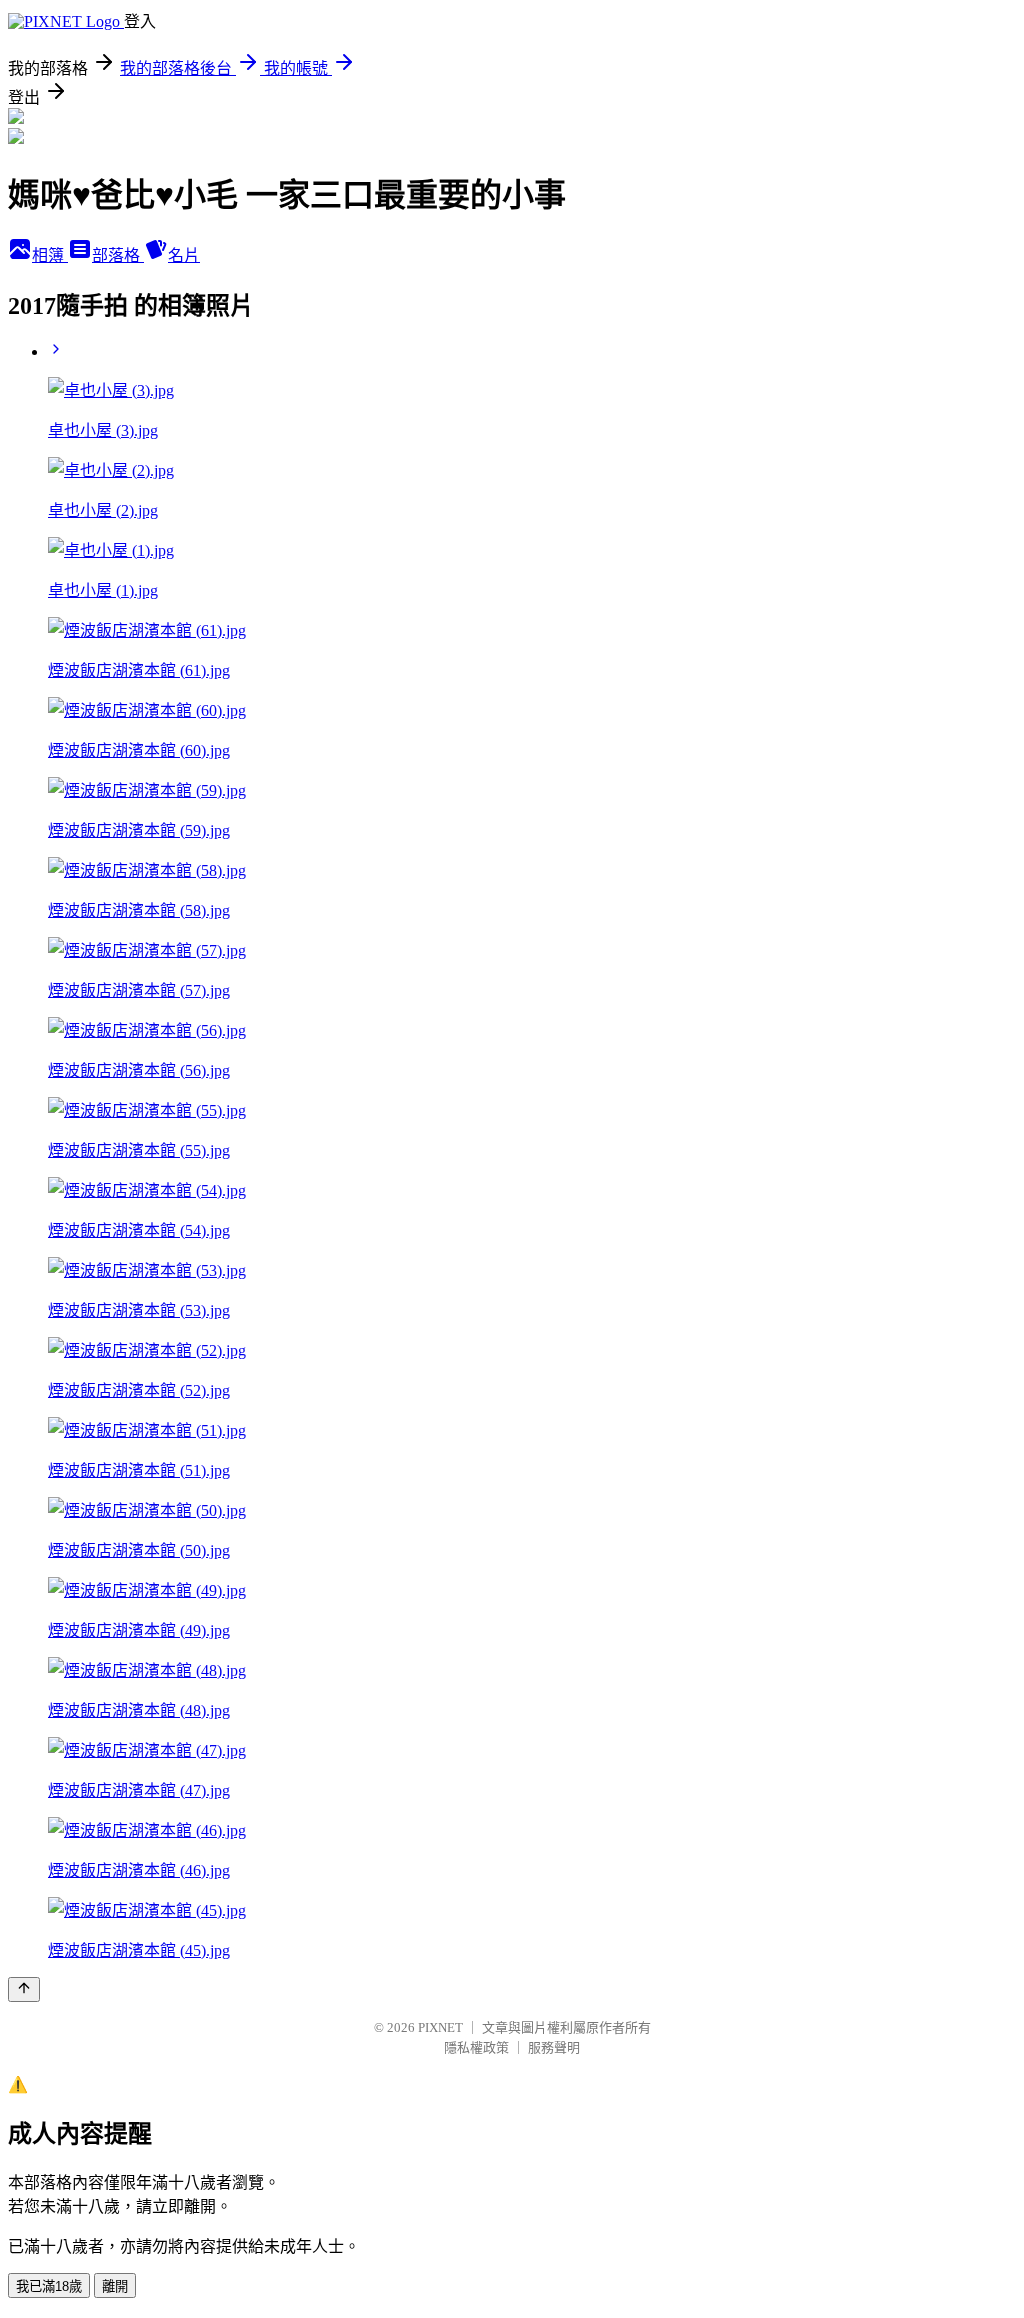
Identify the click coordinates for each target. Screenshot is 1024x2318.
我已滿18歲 (49, 2286)
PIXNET (440, 2027)
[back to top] (24, 1989)
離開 (115, 2286)
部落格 (118, 255)
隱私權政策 (476, 2047)
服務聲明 (554, 2047)
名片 (184, 255)
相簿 (50, 255)
